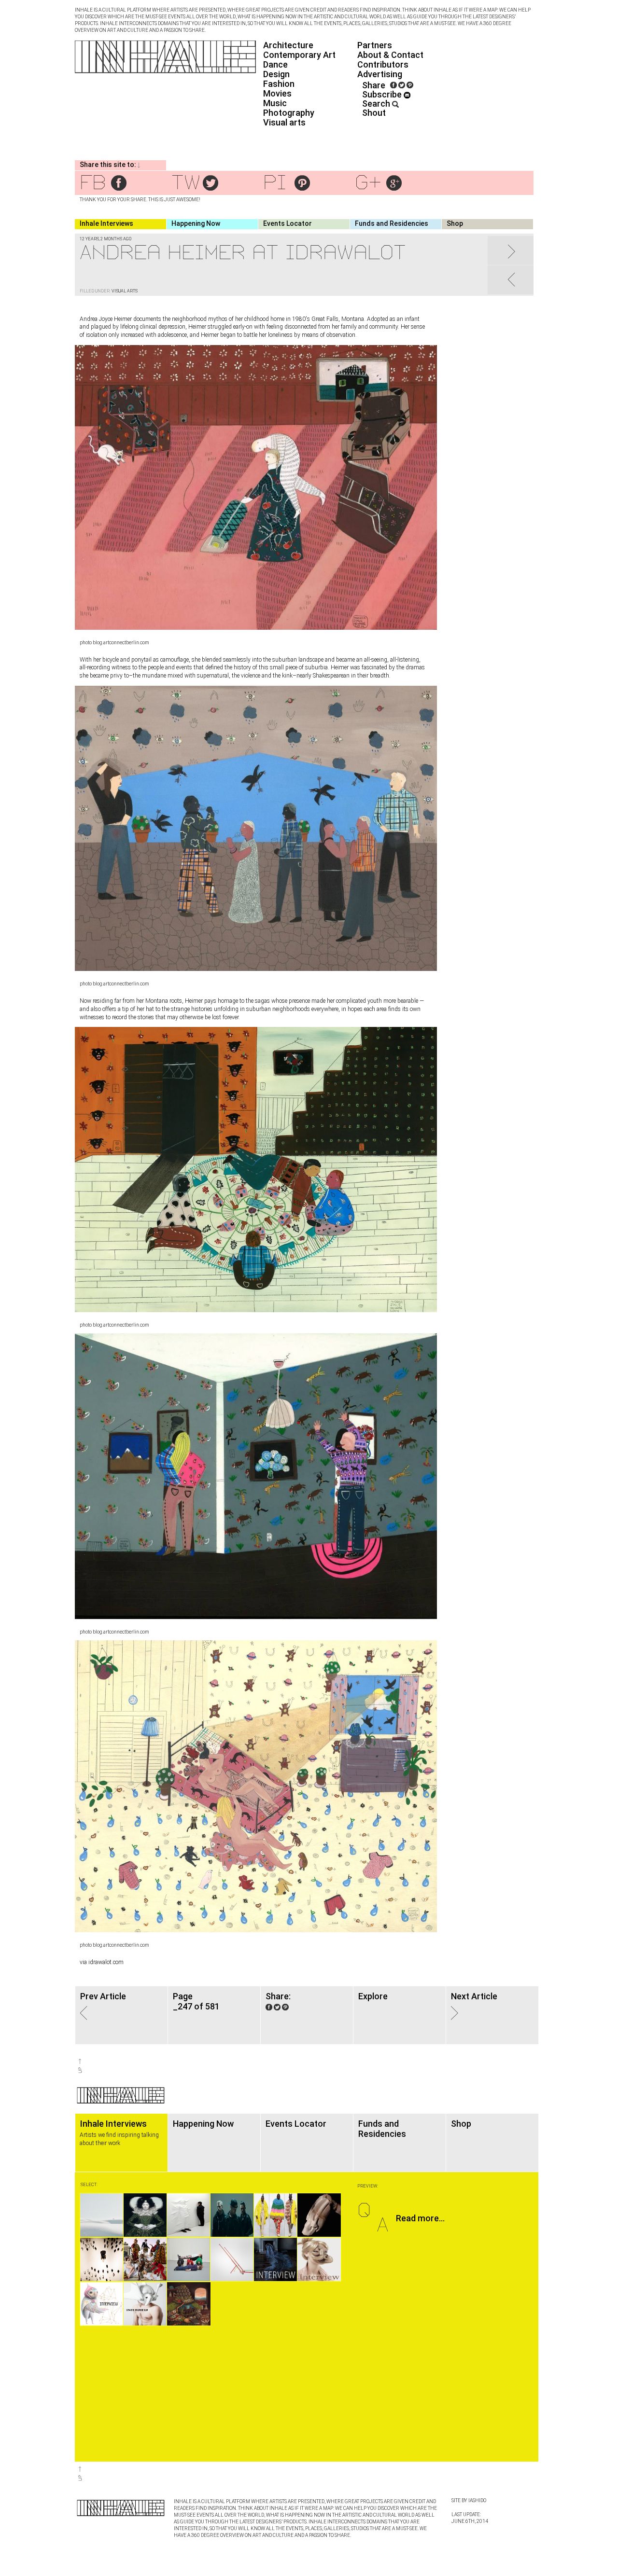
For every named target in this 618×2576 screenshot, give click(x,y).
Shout (374, 113)
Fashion (279, 84)
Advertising (380, 74)
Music (275, 103)
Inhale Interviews (106, 223)
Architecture (288, 45)
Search (377, 104)
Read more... (420, 2218)
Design (276, 74)
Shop (455, 223)
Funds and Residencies (392, 223)
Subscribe (383, 94)
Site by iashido (469, 2500)
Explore (373, 1996)
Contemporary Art (299, 55)
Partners (375, 45)
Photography (289, 113)
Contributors (383, 64)
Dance (275, 64)
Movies (277, 93)
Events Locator (288, 223)
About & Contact (390, 55)
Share (374, 85)
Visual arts (284, 122)
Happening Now (196, 223)
